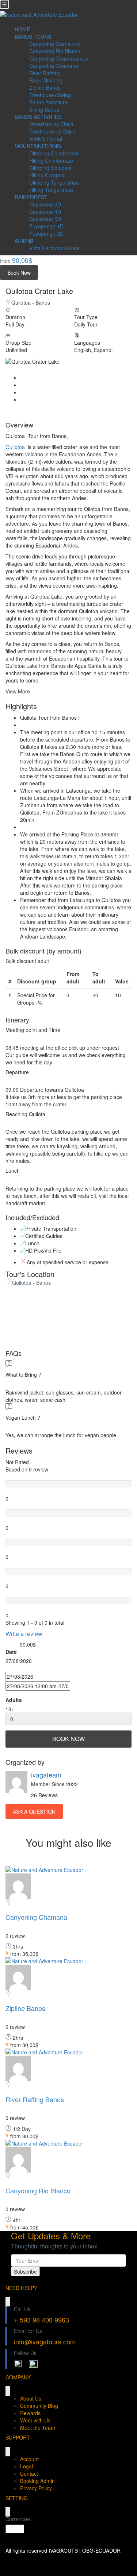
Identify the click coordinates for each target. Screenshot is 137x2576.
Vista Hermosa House (54, 248)
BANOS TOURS (33, 36)
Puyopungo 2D (46, 233)
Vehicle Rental (46, 139)
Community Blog (39, 2406)
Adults (14, 1700)
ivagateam (46, 1775)
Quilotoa (15, 447)
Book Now (19, 272)
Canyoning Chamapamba (59, 58)
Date (11, 1652)
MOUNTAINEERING (38, 146)
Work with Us (35, 2420)
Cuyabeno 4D (45, 212)
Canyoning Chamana (54, 66)
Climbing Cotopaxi (50, 168)
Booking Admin (37, 2481)
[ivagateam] (18, 1885)
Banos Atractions (49, 102)
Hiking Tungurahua (51, 190)
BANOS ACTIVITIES (38, 117)
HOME (22, 29)
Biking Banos (44, 109)
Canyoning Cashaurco (55, 44)
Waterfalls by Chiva (51, 124)
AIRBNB (24, 241)
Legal (26, 2466)
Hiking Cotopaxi (47, 175)
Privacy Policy (36, 2488)
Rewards (30, 2413)
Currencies (18, 2519)
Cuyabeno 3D (45, 204)
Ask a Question (34, 1811)
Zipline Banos (45, 88)
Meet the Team (38, 2428)
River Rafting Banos (35, 2099)
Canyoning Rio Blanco (55, 51)
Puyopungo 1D (46, 226)
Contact (29, 2473)
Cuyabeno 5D (45, 219)
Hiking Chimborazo (51, 160)
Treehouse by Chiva (52, 131)
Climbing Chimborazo (54, 153)
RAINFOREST (31, 197)
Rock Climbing (46, 80)
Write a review (25, 1634)
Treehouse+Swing (50, 95)
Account (29, 2459)
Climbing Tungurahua (54, 182)
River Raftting (45, 73)
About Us (31, 2398)
